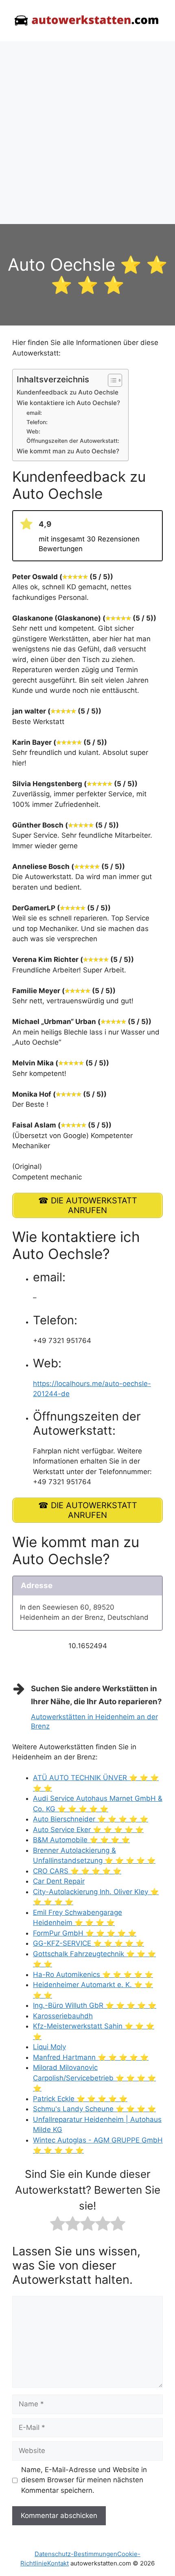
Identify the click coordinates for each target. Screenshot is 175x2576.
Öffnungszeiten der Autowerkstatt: (73, 441)
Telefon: (37, 422)
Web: (33, 431)
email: (34, 413)
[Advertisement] (87, 133)
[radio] (58, 2225)
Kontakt (58, 2563)
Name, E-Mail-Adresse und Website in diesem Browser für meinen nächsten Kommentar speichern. (84, 2480)
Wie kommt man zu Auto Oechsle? (68, 451)
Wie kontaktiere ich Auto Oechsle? (68, 403)
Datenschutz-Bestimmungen (76, 2554)
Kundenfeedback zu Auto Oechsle (68, 392)
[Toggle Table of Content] (111, 380)
